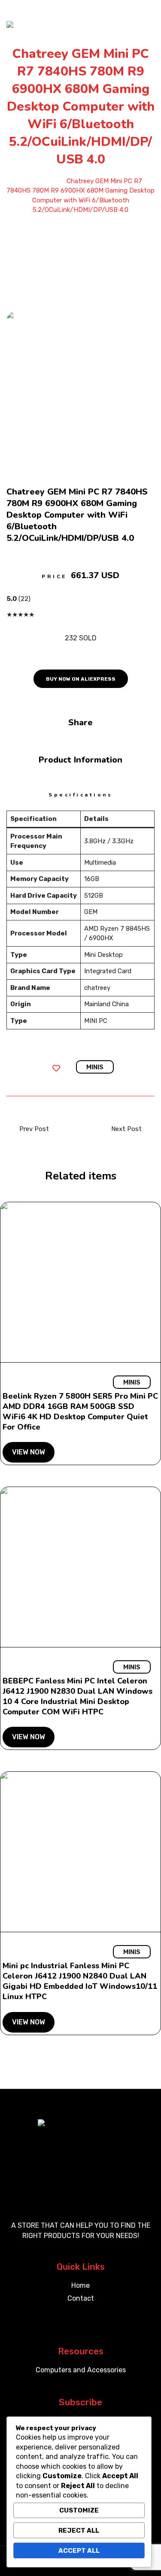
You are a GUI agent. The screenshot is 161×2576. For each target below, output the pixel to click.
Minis (95, 1067)
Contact (81, 2298)
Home (28, 181)
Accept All (79, 2551)
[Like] (58, 1069)
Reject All (79, 2531)
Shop (52, 181)
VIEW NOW (29, 1452)
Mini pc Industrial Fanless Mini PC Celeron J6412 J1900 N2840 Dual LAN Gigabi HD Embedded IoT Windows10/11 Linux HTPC (80, 1981)
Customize (79, 2510)
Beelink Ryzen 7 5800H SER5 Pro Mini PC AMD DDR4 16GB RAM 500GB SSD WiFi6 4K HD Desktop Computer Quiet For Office (80, 1412)
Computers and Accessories (81, 2370)
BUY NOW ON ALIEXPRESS (81, 679)
